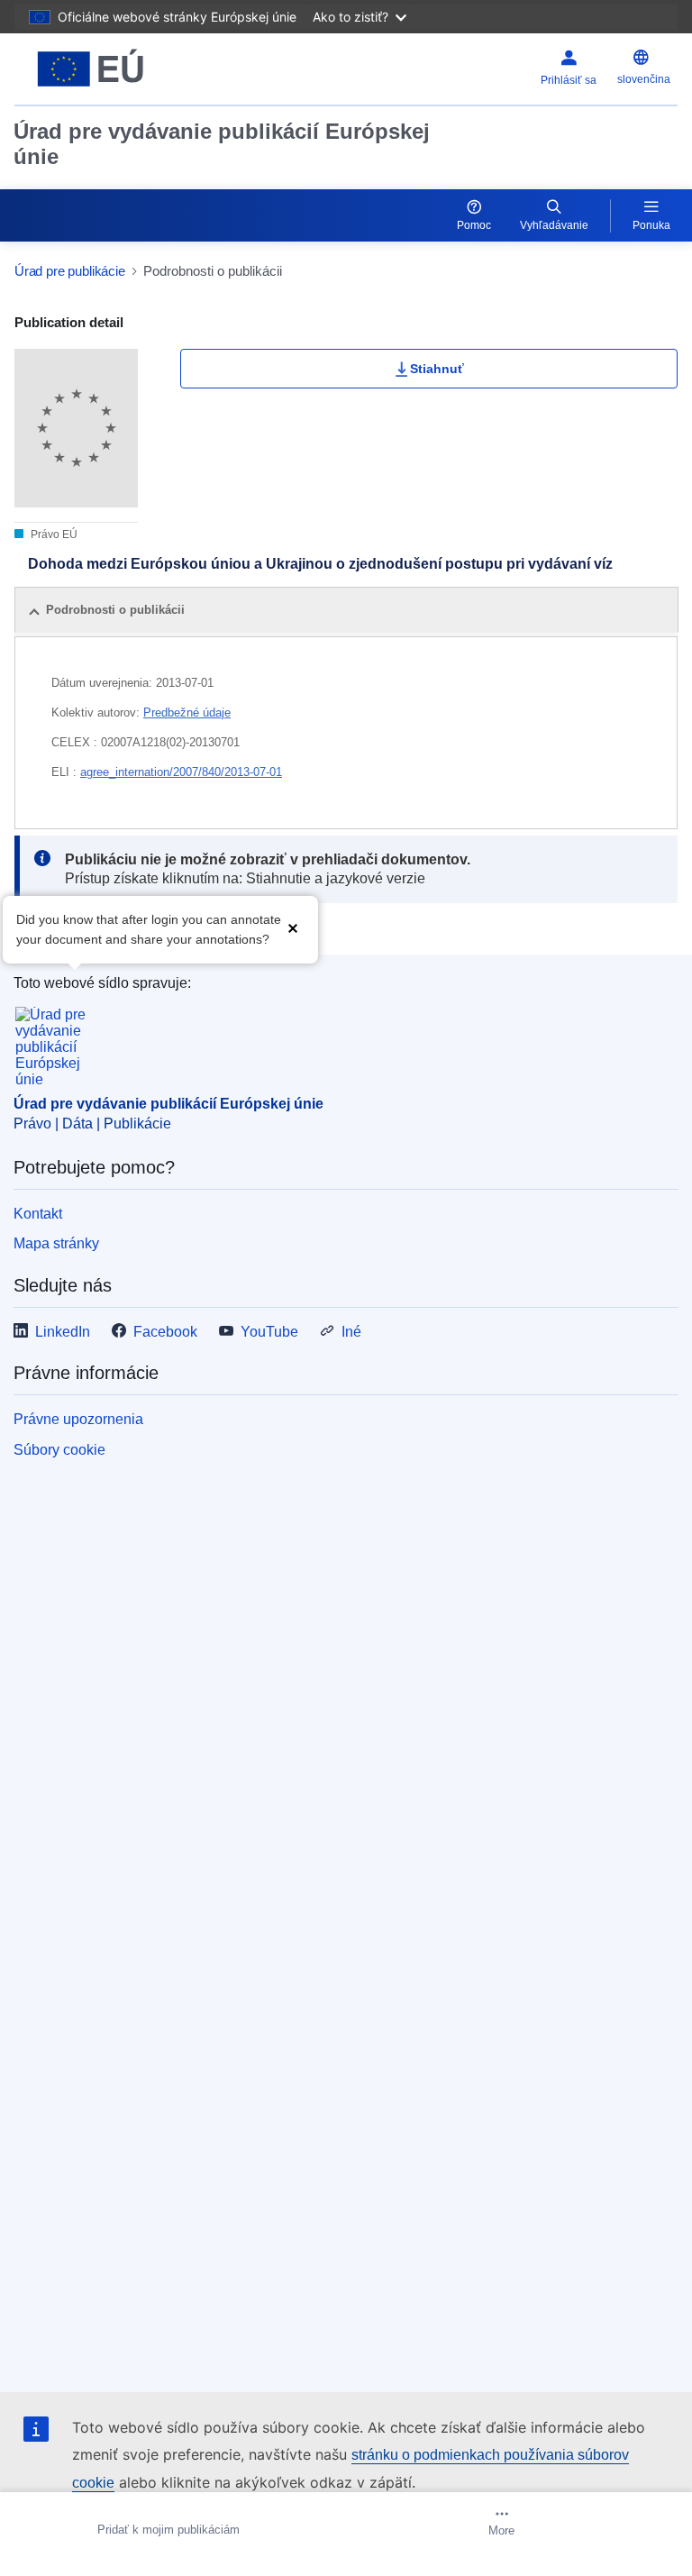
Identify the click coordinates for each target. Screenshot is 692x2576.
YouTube (269, 1332)
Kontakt (38, 1214)
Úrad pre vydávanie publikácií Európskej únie (222, 144)
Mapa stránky (56, 1243)
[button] (293, 928)
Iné (351, 1332)
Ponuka (651, 225)
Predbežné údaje (187, 713)
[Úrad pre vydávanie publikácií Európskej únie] (131, 69)
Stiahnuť (437, 369)
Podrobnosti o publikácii (115, 610)
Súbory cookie (59, 1450)
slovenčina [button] (644, 79)
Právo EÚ (53, 534)
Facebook (165, 1332)
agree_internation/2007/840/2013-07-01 (181, 772)
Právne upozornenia (78, 1419)
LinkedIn (63, 1332)
